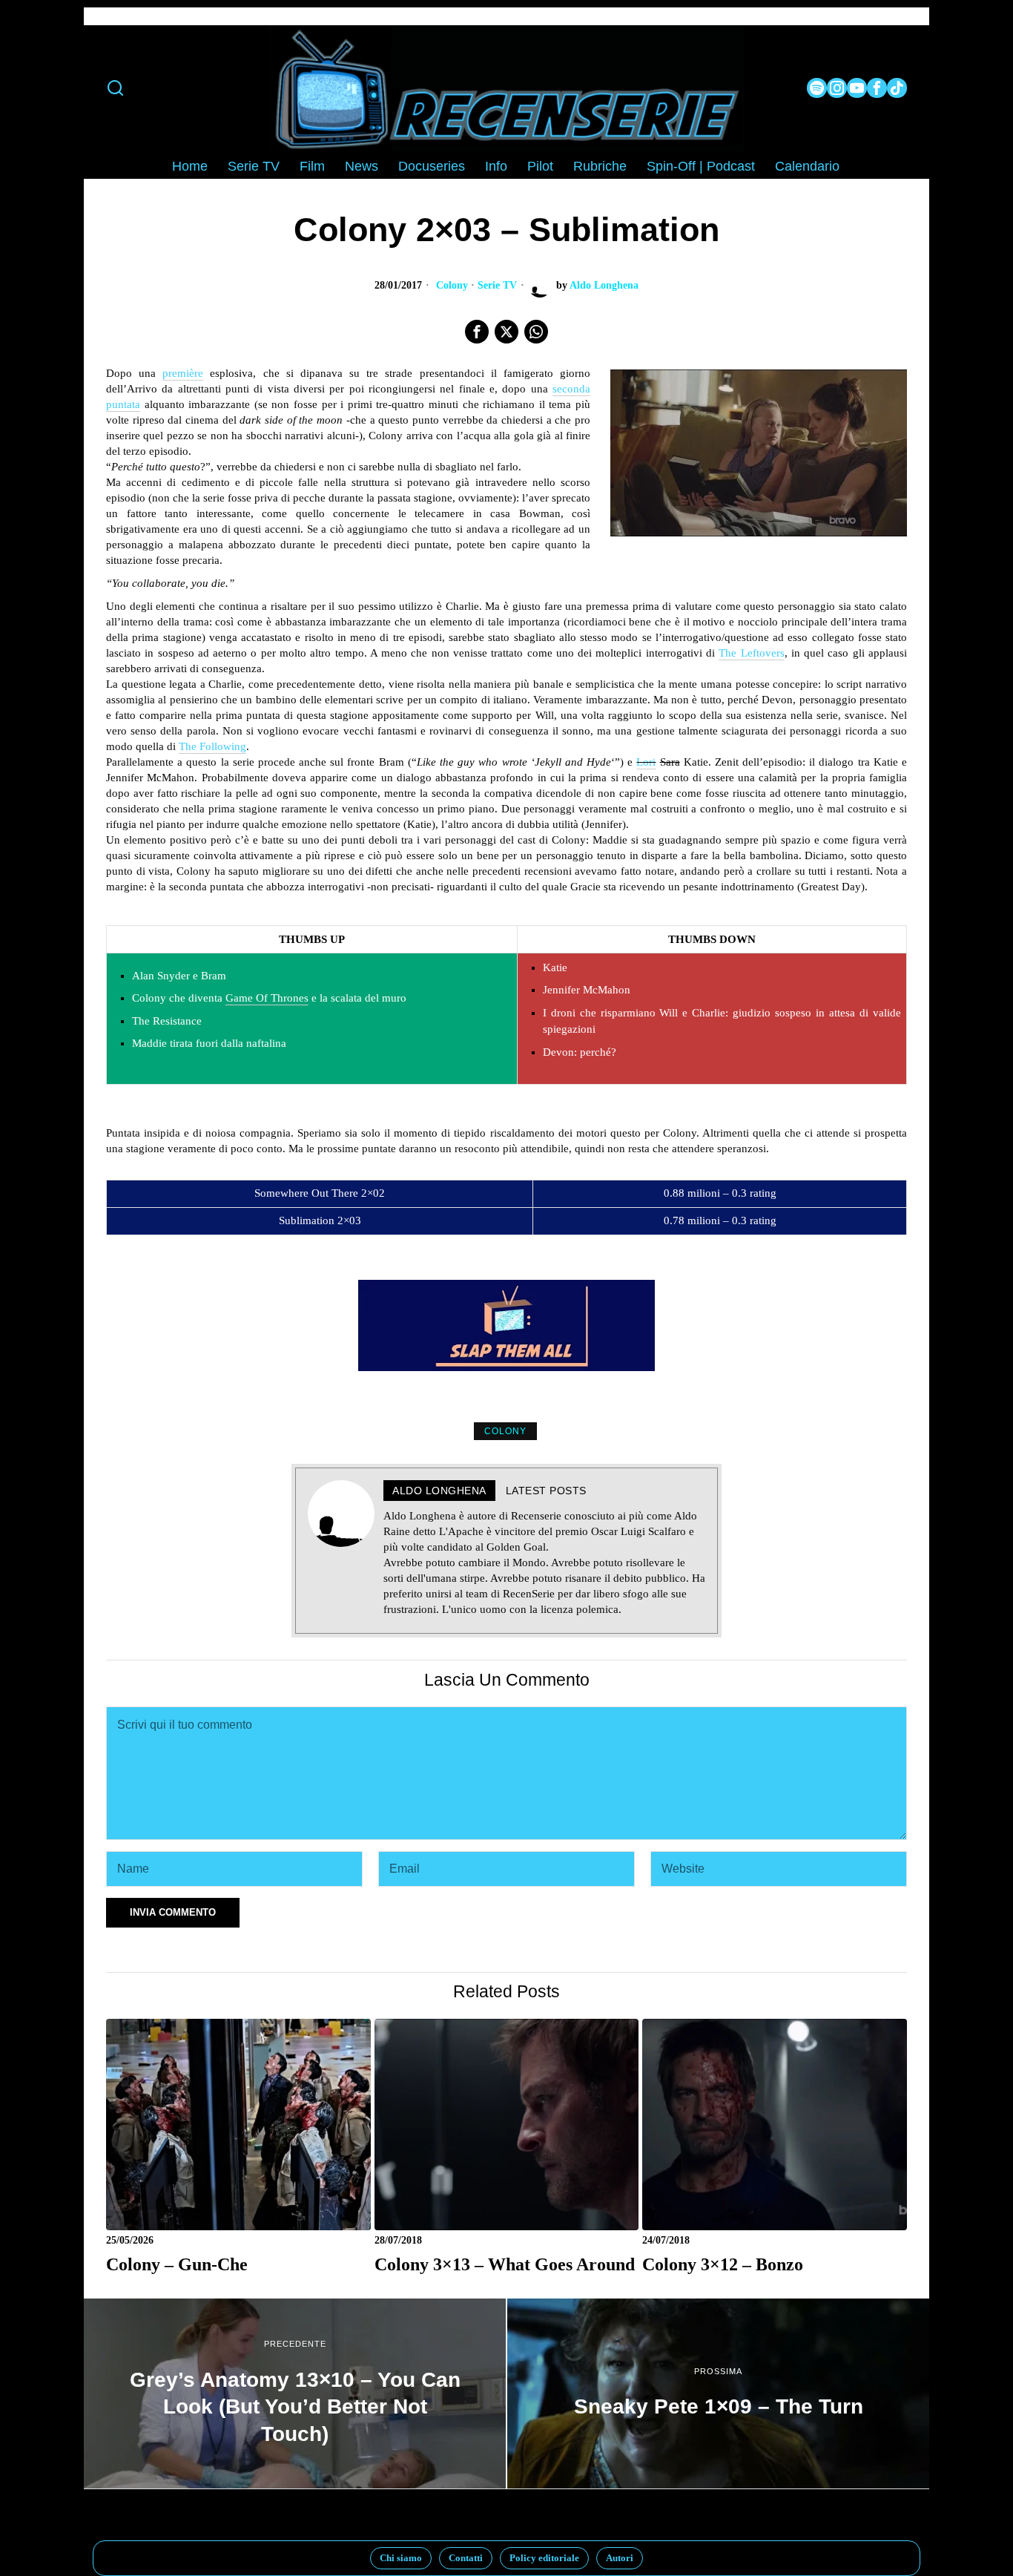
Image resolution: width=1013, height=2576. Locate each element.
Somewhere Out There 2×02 (320, 1193)
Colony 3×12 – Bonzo (723, 2264)
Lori (646, 762)
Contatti (466, 2558)
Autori (620, 2558)
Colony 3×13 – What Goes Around (505, 2264)
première (183, 373)
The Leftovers (751, 653)
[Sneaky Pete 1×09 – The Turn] (718, 2393)
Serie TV (497, 285)
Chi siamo (401, 2558)
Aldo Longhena (604, 285)
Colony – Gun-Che (177, 2264)
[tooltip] (817, 88)
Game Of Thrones (267, 998)
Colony (452, 285)
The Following (212, 746)
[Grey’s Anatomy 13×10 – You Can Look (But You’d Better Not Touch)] (295, 2393)
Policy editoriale (544, 2558)
